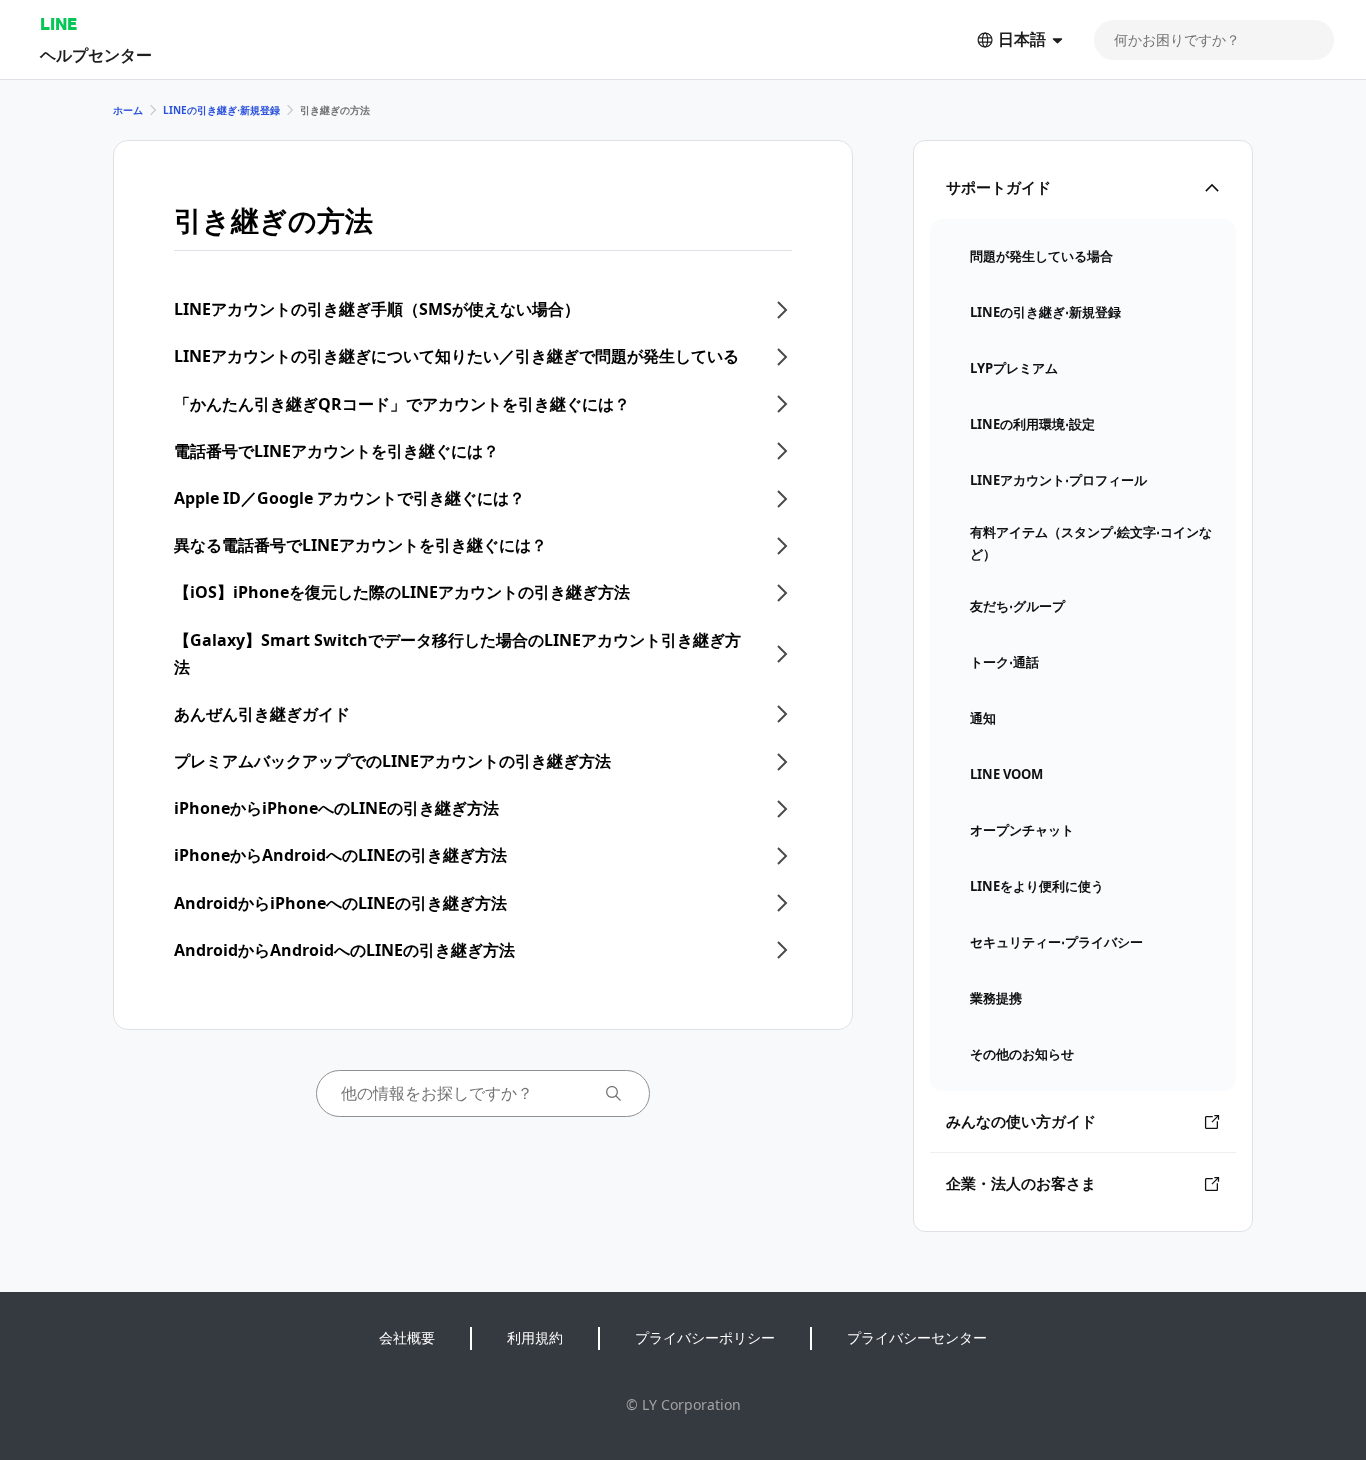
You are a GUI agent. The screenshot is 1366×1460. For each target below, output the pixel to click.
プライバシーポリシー (705, 1337)
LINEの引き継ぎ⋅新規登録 (221, 110)
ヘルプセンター (96, 54)
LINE (58, 23)
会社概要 (407, 1337)
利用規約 (535, 1337)
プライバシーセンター (917, 1337)
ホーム (128, 110)
